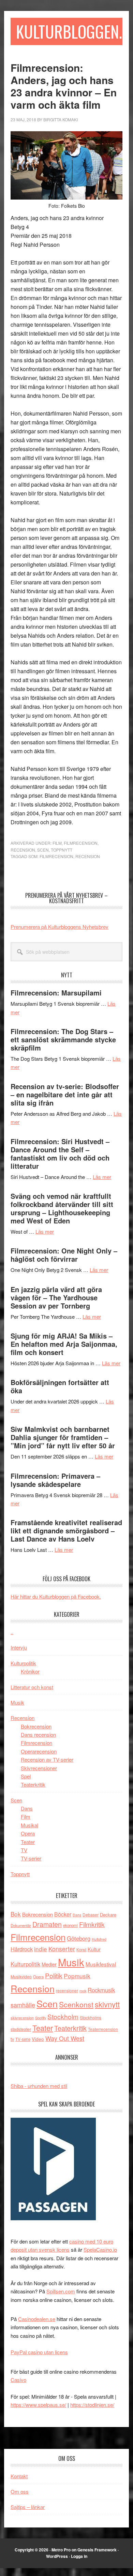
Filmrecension (81, 843)
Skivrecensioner (39, 1768)
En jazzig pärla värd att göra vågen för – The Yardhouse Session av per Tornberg (56, 1297)
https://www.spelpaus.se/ (38, 2405)
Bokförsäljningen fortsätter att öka (60, 1386)
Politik (54, 1975)
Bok (16, 1914)
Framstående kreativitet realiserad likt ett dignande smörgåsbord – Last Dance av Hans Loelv (66, 1530)
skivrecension (22, 2018)
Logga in (79, 2556)
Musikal (29, 1825)
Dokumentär (21, 1925)
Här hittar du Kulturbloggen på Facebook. (56, 1596)
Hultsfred (99, 1939)
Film (57, 843)
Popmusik (77, 1976)
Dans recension (38, 1734)
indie (41, 1949)
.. (12, 1632)
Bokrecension (36, 1726)
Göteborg (79, 1938)
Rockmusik (101, 1990)
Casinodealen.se (37, 2319)
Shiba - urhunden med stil (39, 2086)
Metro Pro (61, 2550)
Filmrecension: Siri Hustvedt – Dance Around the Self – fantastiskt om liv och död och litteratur (60, 1154)
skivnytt (107, 2004)
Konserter (62, 1949)
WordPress (57, 2556)
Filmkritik (92, 1924)
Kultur (94, 1949)
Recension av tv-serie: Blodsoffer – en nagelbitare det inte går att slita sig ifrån (65, 1094)
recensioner (67, 1990)
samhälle (23, 2005)
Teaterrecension (103, 2029)
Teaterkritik (33, 1784)
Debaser (91, 1915)
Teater (28, 1842)
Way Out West (65, 2038)
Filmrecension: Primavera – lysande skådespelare (55, 1480)
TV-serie (23, 2039)
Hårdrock (22, 1949)
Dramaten (47, 1924)
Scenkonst (76, 2004)
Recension (23, 850)
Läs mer (102, 1177)
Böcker (63, 1914)
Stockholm (63, 2016)
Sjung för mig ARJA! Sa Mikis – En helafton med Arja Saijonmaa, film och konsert (64, 1344)
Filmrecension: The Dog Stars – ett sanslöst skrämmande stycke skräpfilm (63, 1039)
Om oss (20, 2491)
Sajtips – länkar (28, 2507)
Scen (43, 850)
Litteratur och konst (32, 1687)
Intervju (19, 1647)
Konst (81, 1950)
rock (83, 1991)
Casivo (18, 2380)
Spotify (41, 2018)
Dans (27, 1808)
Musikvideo (21, 1976)
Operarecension (39, 1751)
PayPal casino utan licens (39, 2352)
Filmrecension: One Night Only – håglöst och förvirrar (64, 1255)
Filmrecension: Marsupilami (56, 993)
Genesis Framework (97, 2550)
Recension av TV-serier (47, 1759)
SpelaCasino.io (100, 2249)
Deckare (108, 1915)
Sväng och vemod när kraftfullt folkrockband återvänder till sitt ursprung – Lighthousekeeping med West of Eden (62, 1208)
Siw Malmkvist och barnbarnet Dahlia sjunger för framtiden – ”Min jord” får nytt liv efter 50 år (63, 1437)
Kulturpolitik (23, 1663)
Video (38, 2039)
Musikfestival (101, 1964)
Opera (28, 1833)
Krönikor (30, 1671)
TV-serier (31, 1858)
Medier (49, 1964)
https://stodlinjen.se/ (92, 2405)
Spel (26, 1776)
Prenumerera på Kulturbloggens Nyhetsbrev (60, 927)
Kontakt (19, 2476)
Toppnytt (62, 850)
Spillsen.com (61, 2291)
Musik (17, 1702)
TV (24, 1850)
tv (12, 2039)
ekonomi (70, 1925)
